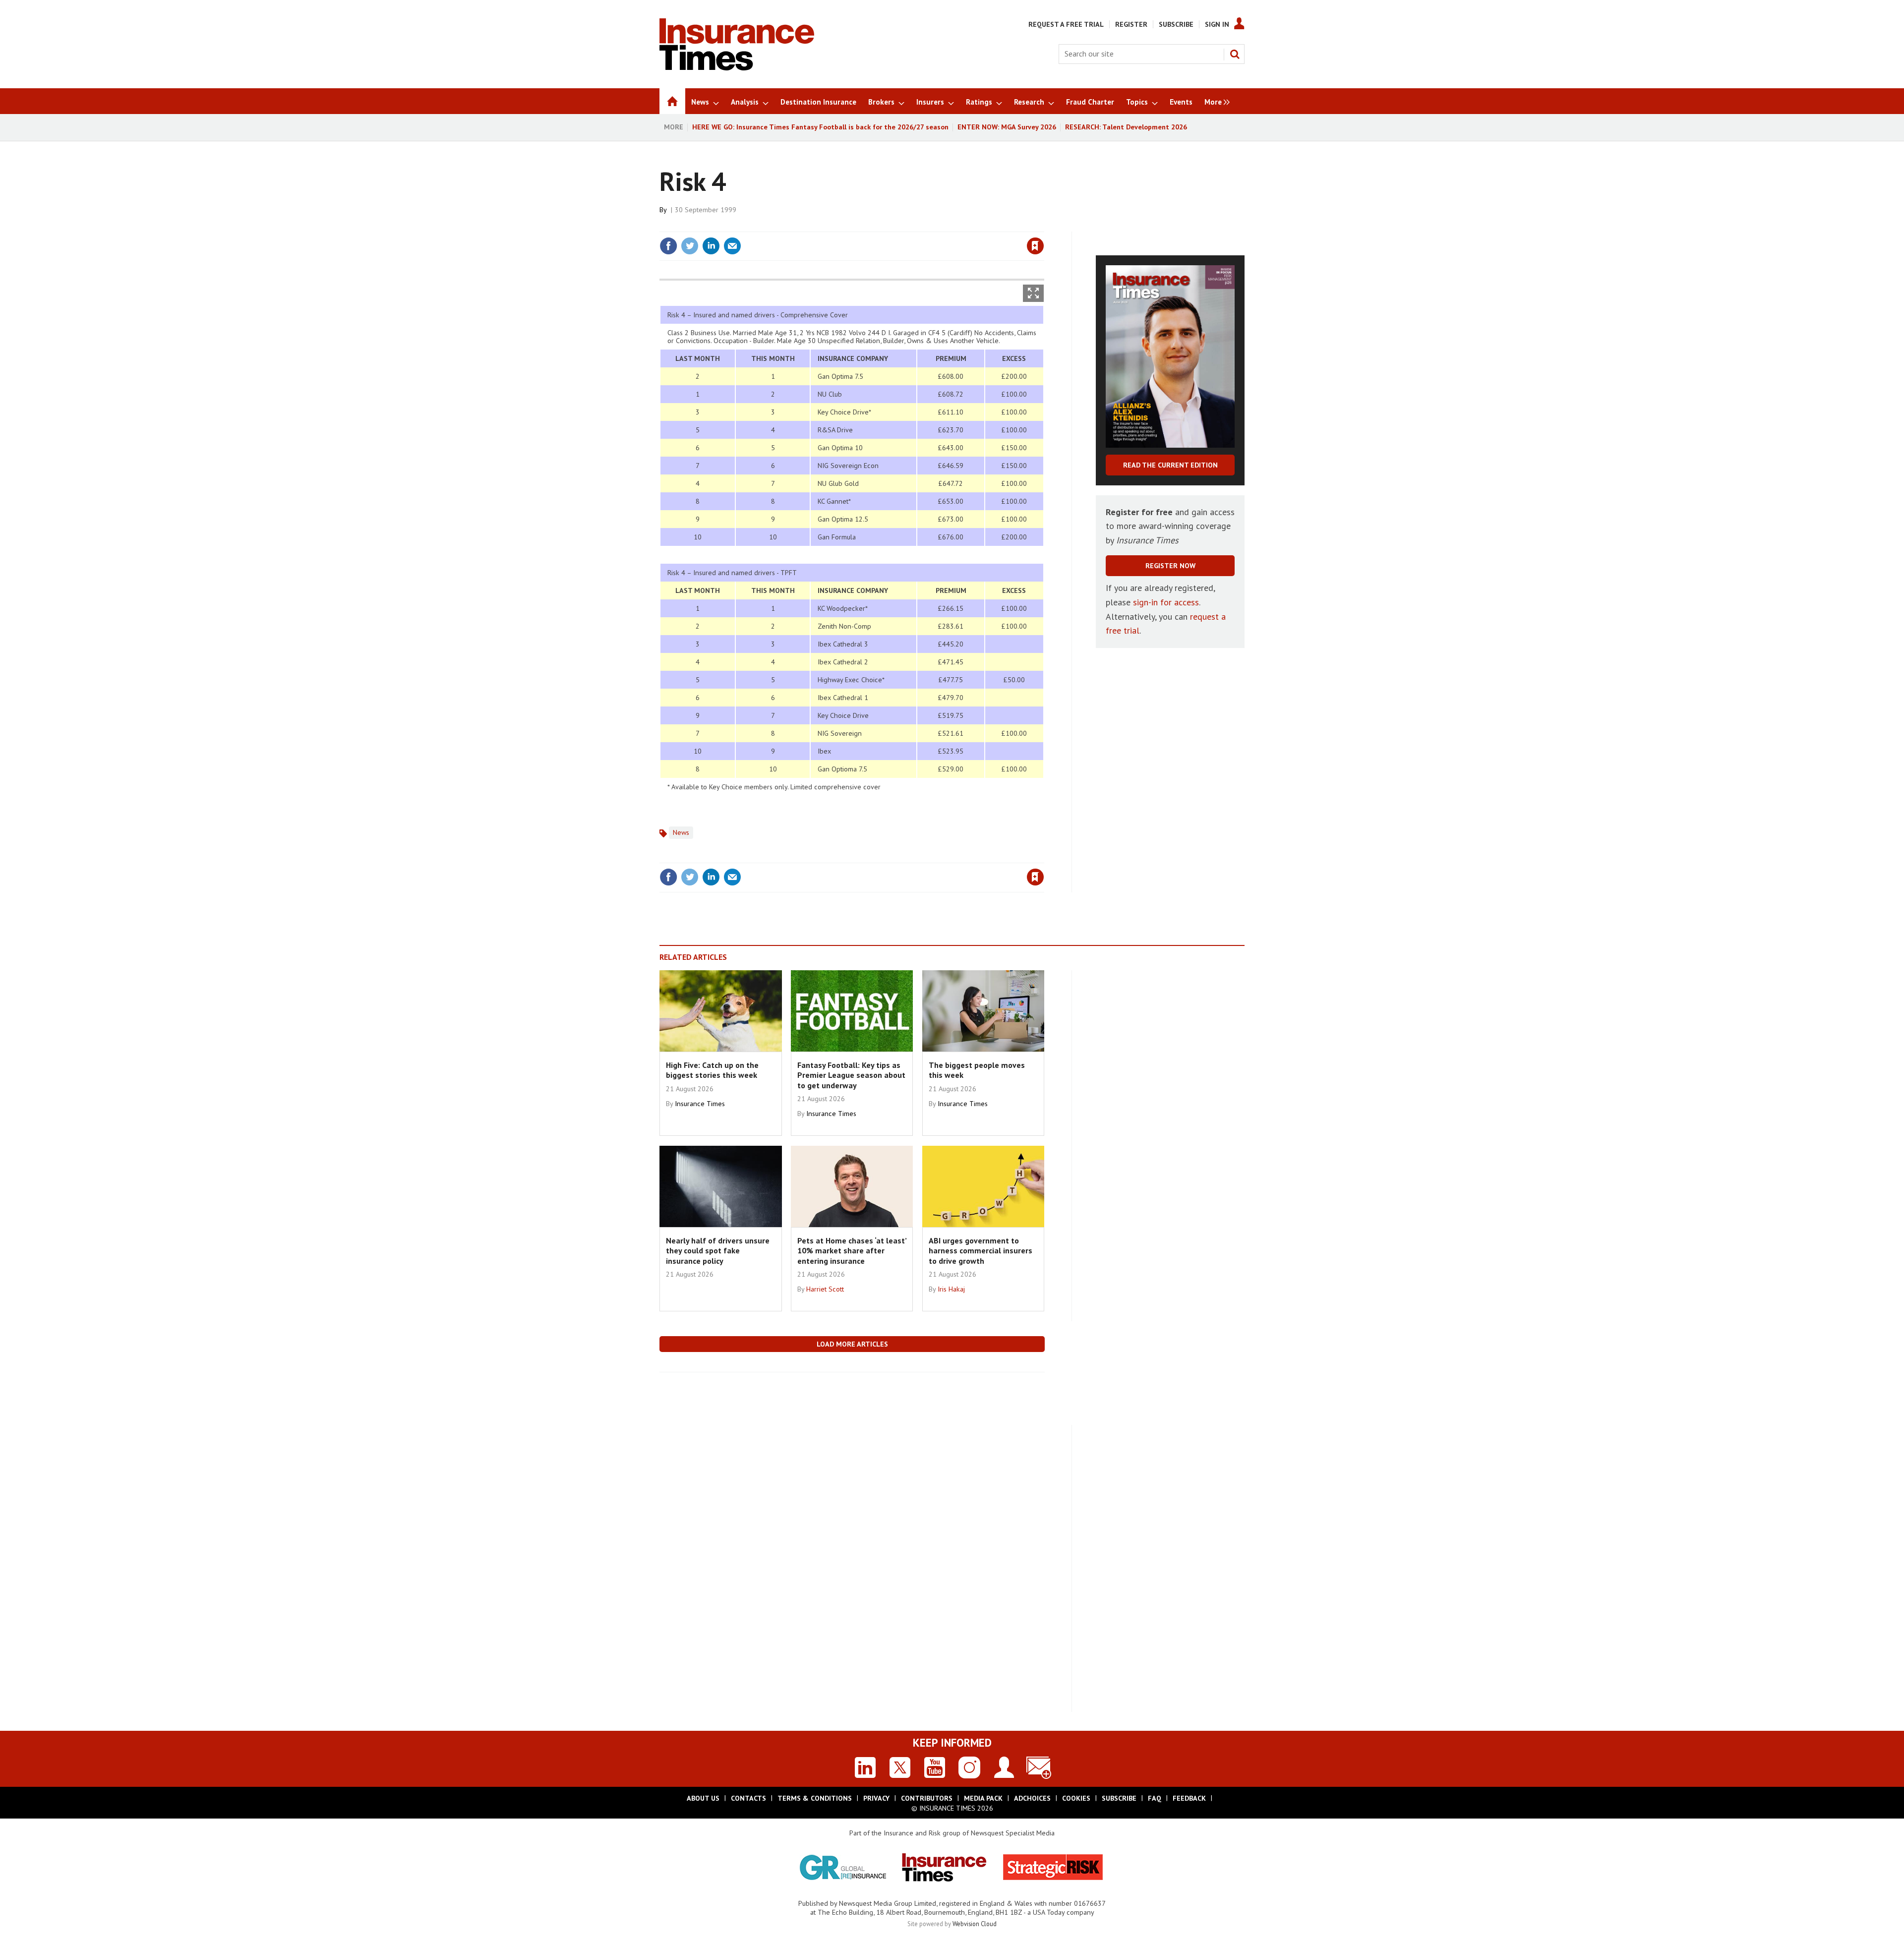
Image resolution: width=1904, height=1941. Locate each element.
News (681, 832)
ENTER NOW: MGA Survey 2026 (1007, 127)
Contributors (927, 1798)
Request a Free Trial (1066, 24)
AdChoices (1032, 1798)
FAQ (1155, 1798)
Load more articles (852, 1344)
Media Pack (983, 1798)
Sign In (1217, 24)
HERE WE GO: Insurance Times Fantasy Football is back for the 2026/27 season (820, 127)
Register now (1170, 566)
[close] (1043, 226)
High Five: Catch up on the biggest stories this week (712, 1070)
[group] (1215, 101)
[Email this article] (732, 246)
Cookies (1076, 1798)
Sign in (919, 226)
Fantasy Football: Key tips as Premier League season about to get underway (851, 1075)
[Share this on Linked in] (711, 246)
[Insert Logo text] (737, 67)
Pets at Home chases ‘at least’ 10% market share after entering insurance (852, 1251)
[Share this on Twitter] (690, 246)
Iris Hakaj (951, 1289)
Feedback (1189, 1798)
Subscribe (1176, 24)
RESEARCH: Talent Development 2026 (1126, 127)
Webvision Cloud (975, 1924)
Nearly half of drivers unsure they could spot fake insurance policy (718, 1251)
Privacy (876, 1798)
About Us (703, 1798)
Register (1131, 24)
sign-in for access (1166, 602)
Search (1235, 54)
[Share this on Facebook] (668, 246)
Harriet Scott (825, 1289)
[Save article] (1035, 246)
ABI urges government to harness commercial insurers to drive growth (981, 1251)
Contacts (748, 1798)
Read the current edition (1170, 465)
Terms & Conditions (815, 1798)
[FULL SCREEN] (1033, 293)
